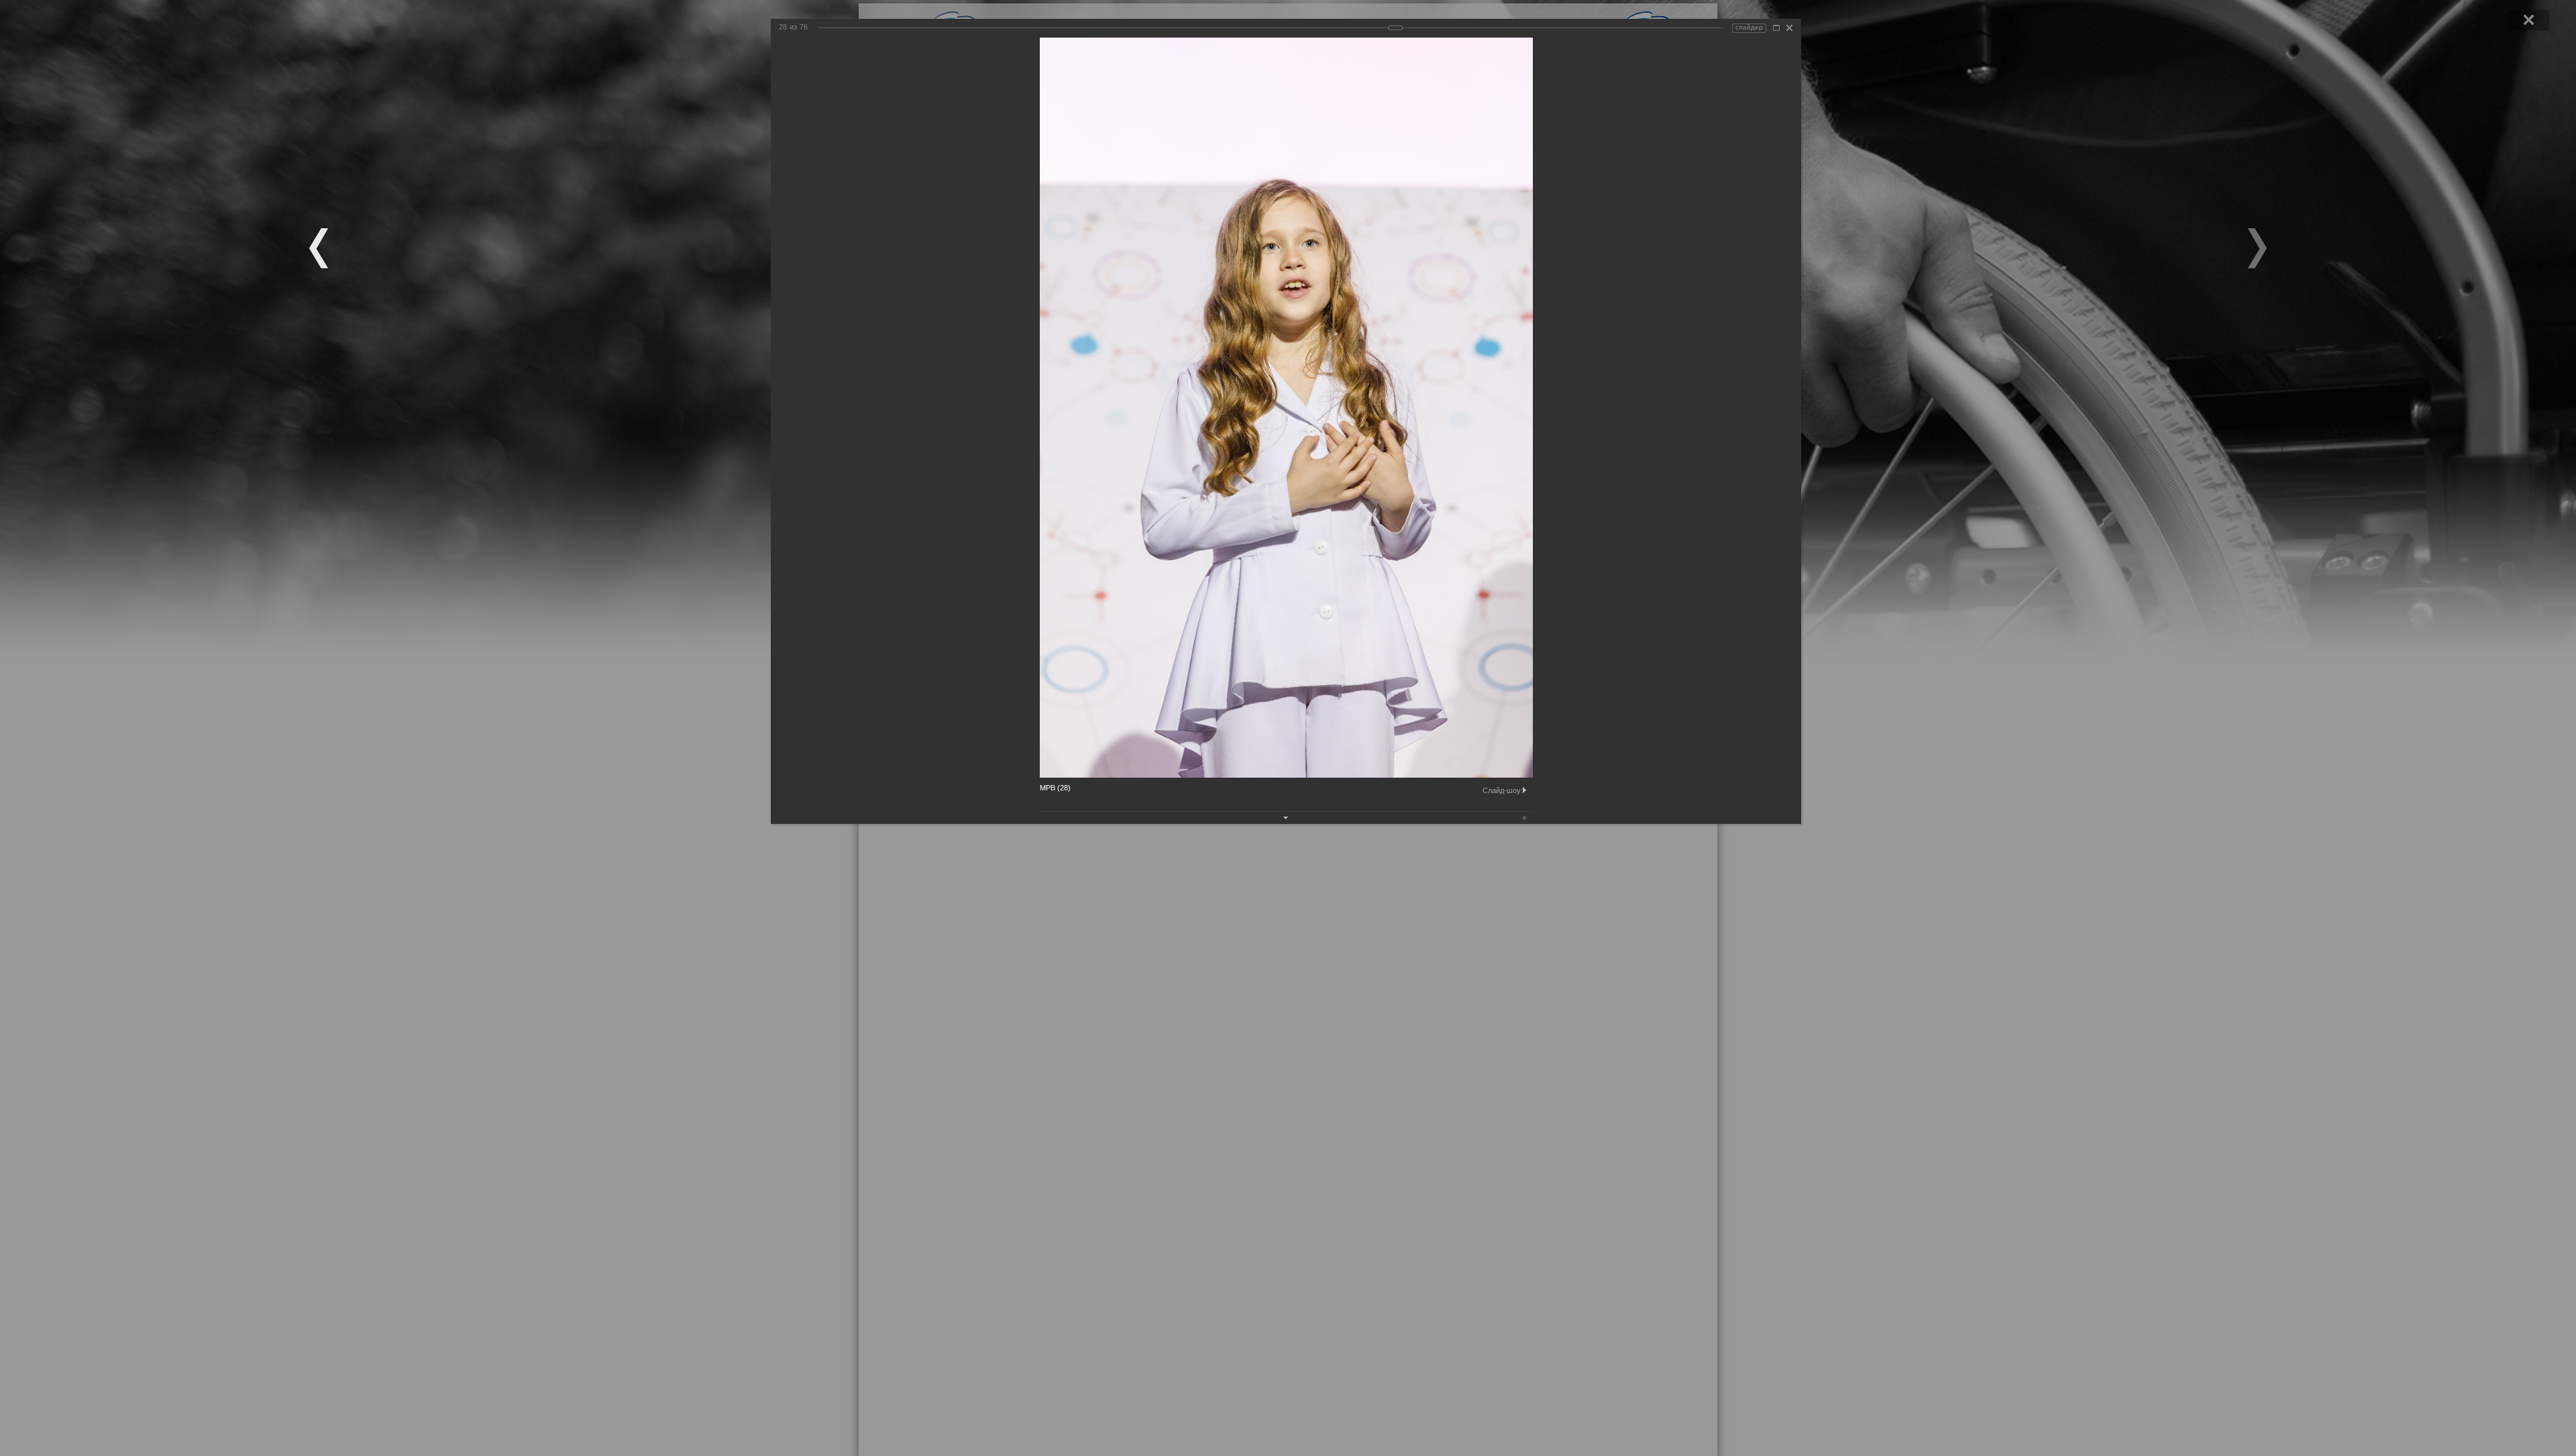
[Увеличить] (1776, 28)
